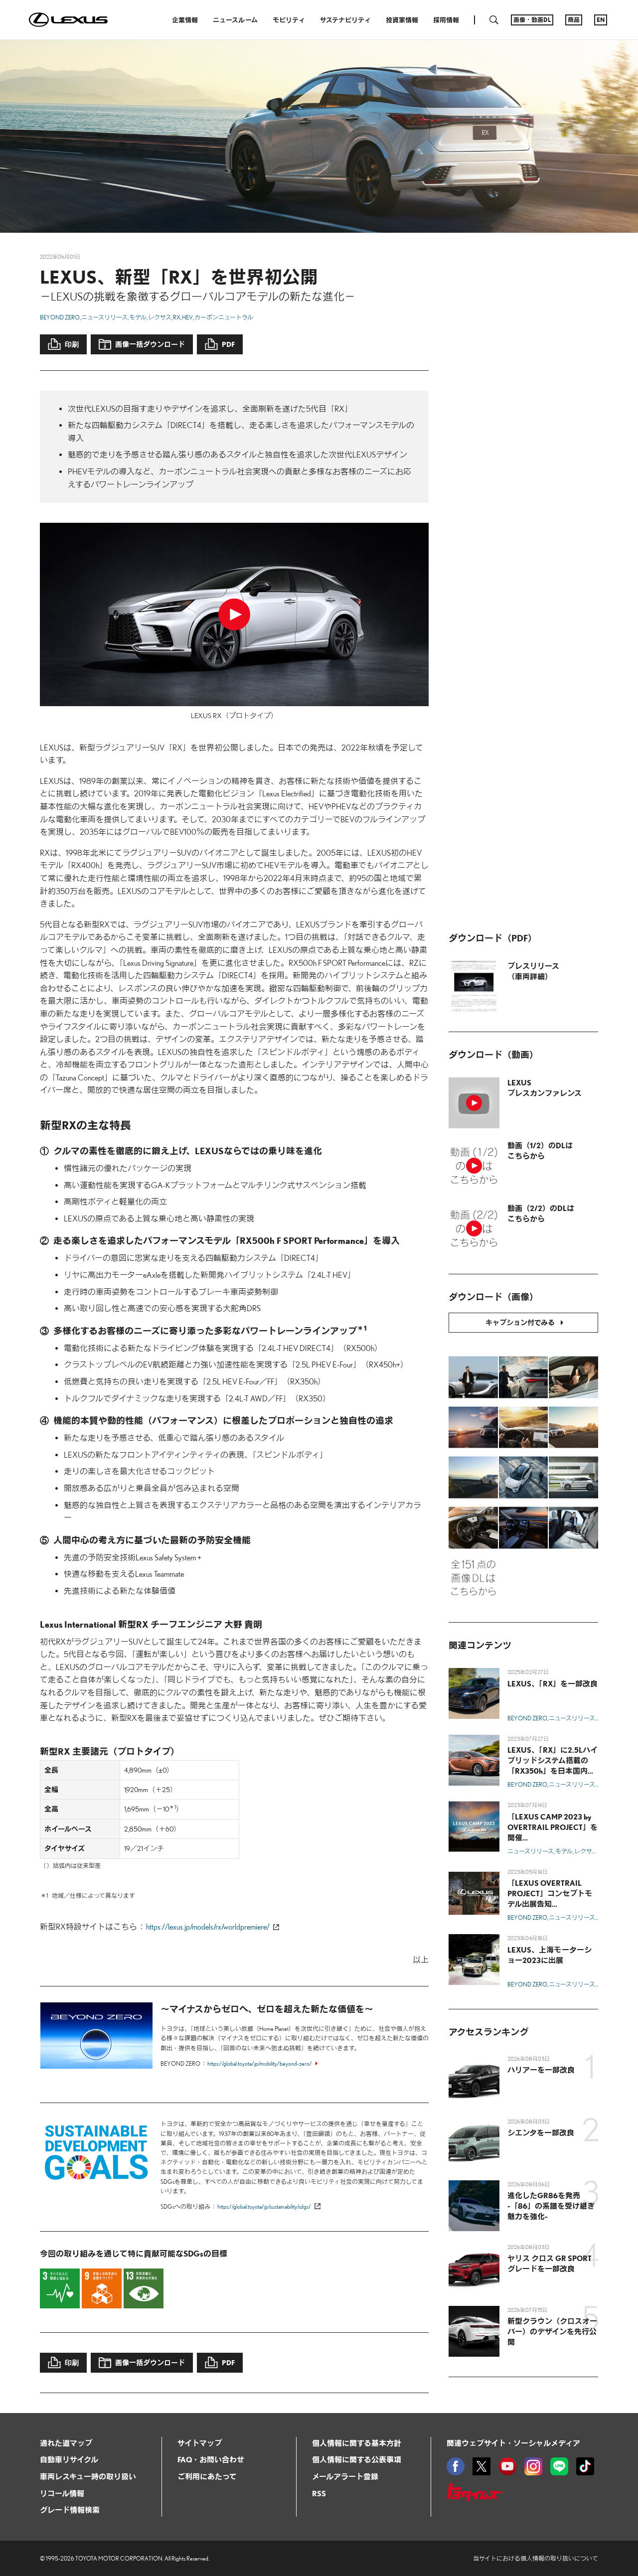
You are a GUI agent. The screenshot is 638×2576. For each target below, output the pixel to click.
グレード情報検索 (70, 2510)
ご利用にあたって (207, 2476)
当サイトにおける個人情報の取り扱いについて (536, 2558)
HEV (187, 317)
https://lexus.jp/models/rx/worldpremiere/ (208, 1927)
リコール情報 (62, 2493)
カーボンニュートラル (224, 317)
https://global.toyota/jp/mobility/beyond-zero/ (260, 2063)
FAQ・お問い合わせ (211, 2459)
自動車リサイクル (69, 2459)
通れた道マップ (66, 2443)
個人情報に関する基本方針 (357, 2443)
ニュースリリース (104, 317)
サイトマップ (200, 2443)
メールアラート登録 (345, 2476)
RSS (319, 2493)
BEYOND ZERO (60, 317)
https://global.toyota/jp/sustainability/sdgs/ (264, 2206)
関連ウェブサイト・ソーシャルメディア (513, 2443)
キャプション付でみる (520, 1322)
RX (177, 317)
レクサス (160, 317)
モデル (138, 317)
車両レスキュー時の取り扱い (88, 2476)
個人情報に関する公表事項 (357, 2459)
